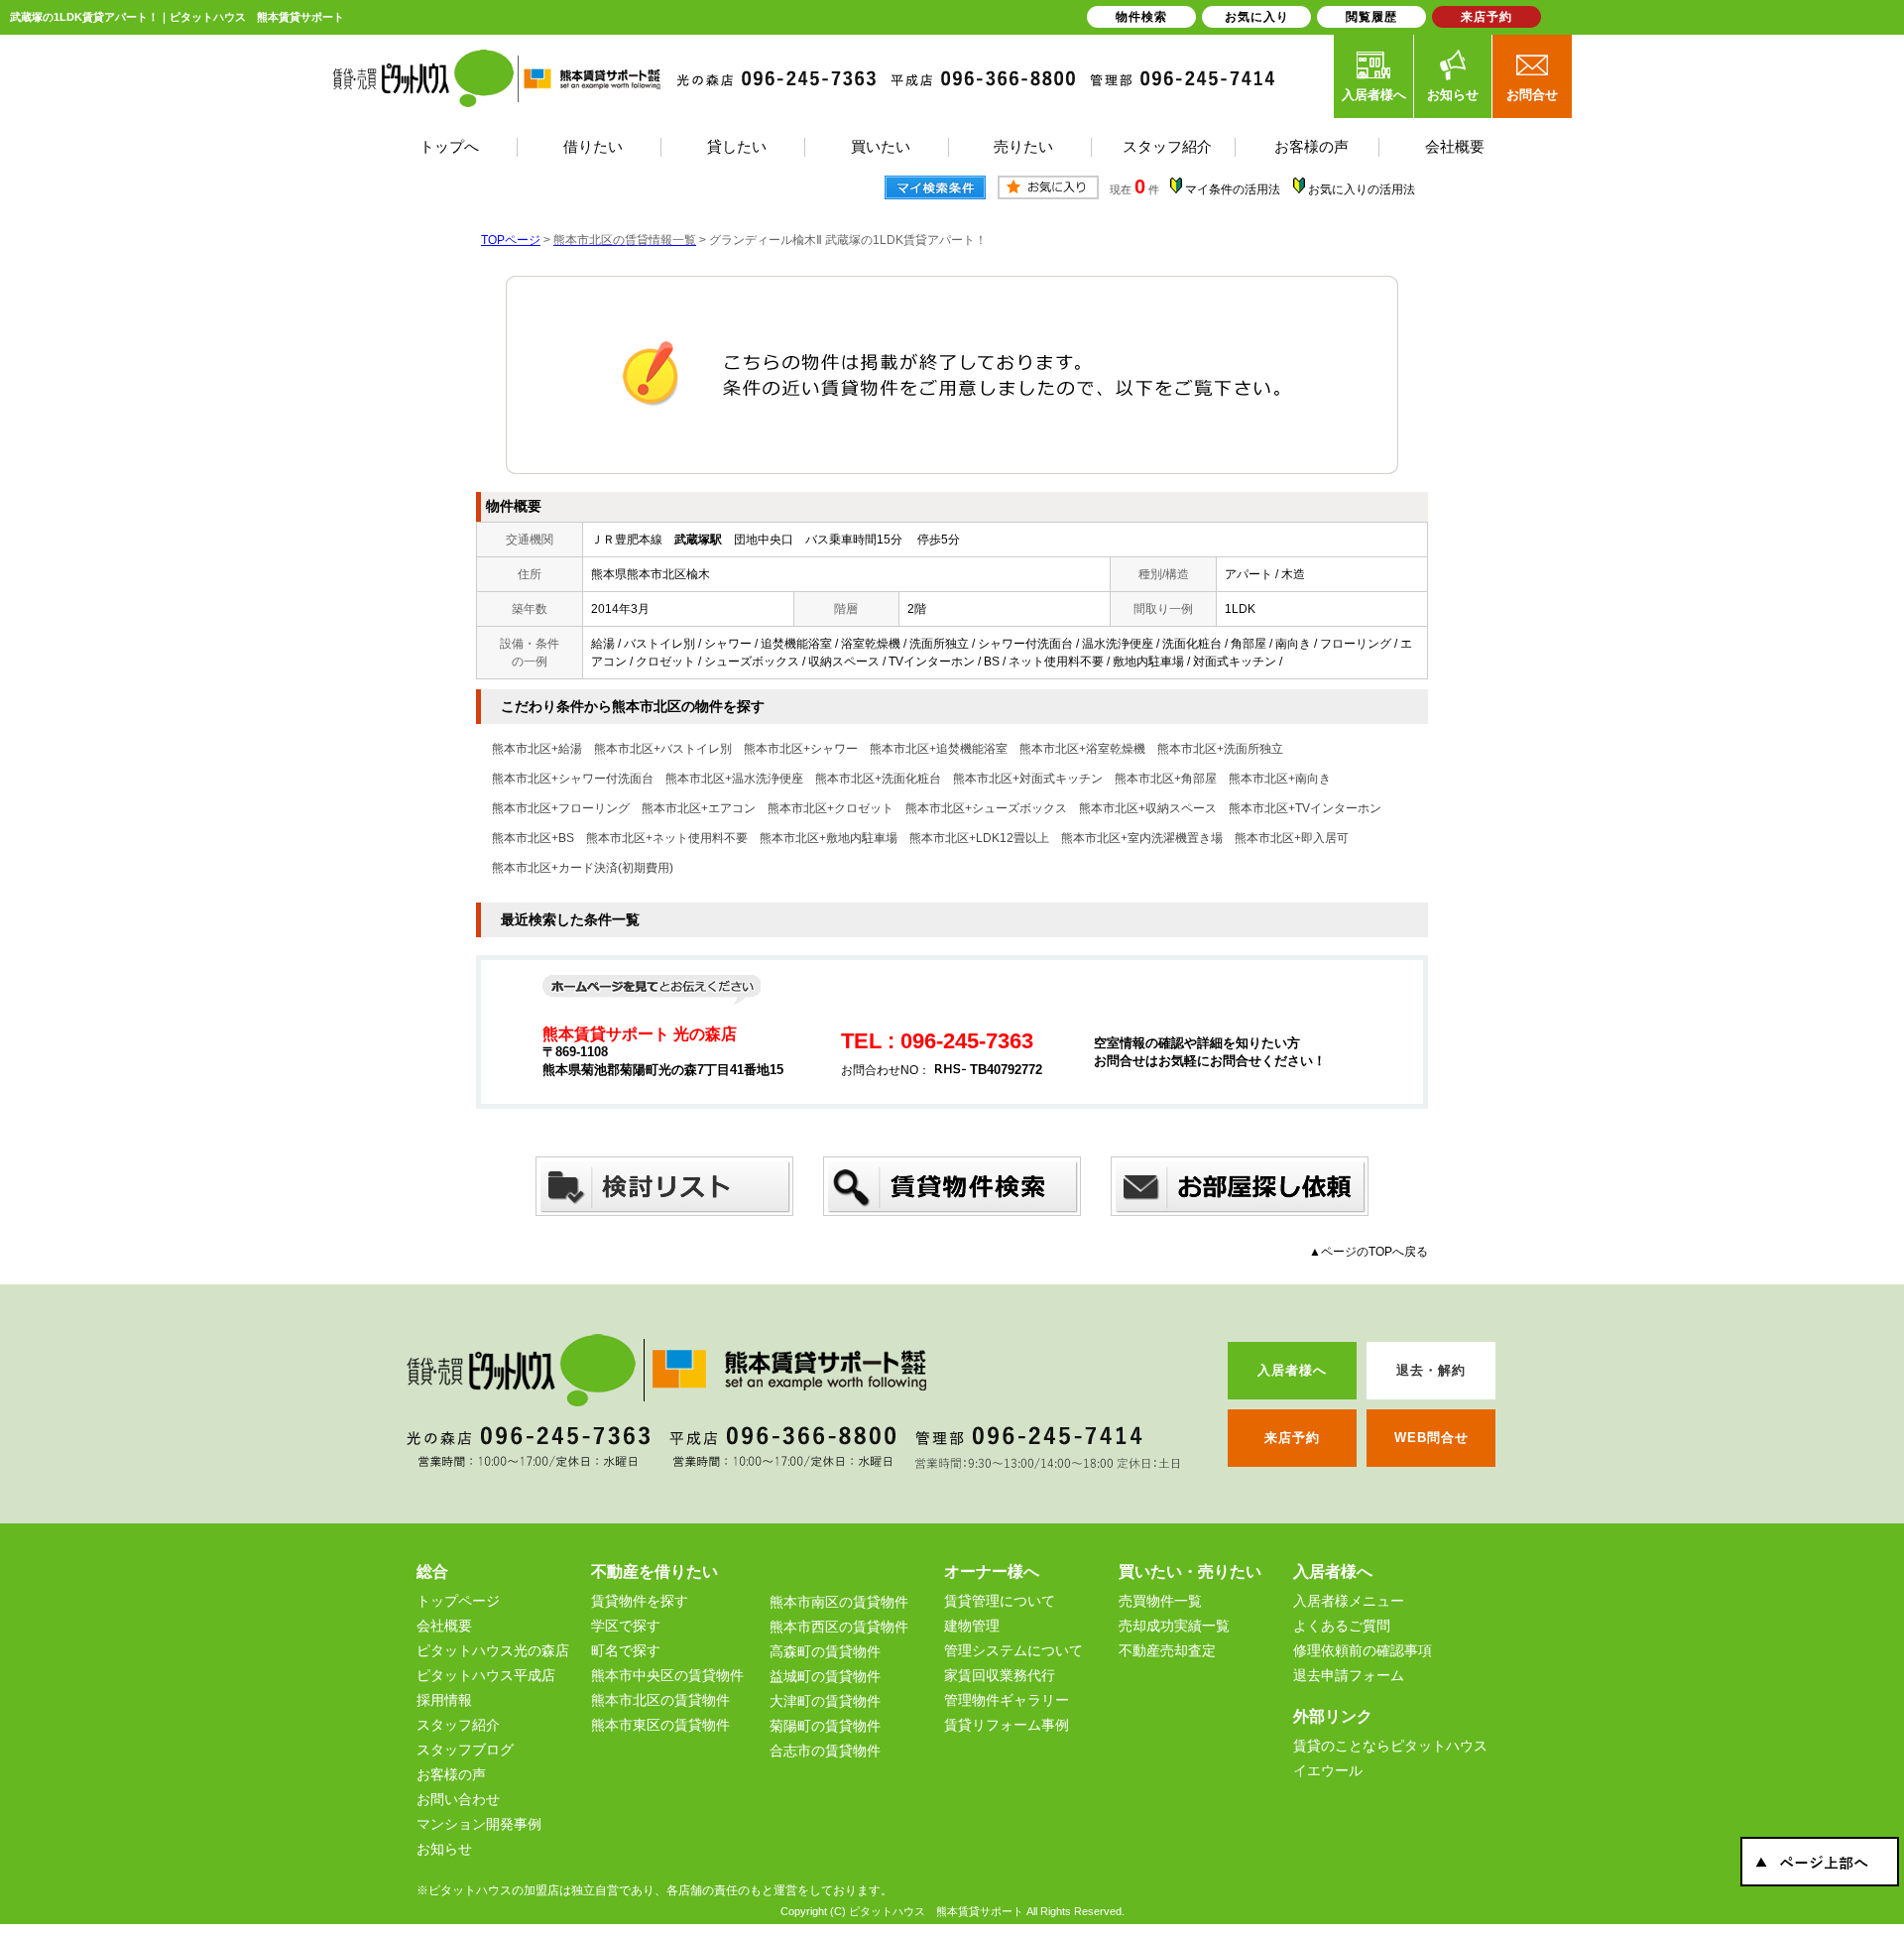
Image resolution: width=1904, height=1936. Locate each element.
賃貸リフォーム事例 (1007, 1725)
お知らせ (1453, 95)
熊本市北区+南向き (1280, 779)
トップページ (458, 1601)
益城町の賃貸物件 (825, 1676)
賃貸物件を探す (640, 1601)
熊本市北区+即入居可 (1292, 838)
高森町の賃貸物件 (825, 1651)
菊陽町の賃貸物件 (825, 1726)
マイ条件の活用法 (1233, 189)
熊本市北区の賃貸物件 (660, 1700)
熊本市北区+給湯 (537, 749)
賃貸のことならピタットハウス (1390, 1746)
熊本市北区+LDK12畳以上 (979, 838)
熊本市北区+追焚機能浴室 (939, 749)
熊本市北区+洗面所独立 (1220, 749)
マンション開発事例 (479, 1824)
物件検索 (1141, 17)
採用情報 (444, 1700)
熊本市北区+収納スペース (1148, 808)
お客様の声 (451, 1774)
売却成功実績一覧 (1174, 1626)
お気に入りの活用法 (1362, 189)
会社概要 (444, 1626)
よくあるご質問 (1342, 1626)
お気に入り (1257, 17)
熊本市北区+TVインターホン (1305, 808)
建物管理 (972, 1626)
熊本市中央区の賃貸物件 (667, 1675)
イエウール (1328, 1770)
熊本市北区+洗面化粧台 (878, 779)
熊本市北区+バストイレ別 (663, 749)
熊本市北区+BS (533, 838)
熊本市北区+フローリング (561, 808)
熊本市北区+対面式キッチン (1028, 779)
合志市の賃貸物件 (825, 1751)
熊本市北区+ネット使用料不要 (667, 838)
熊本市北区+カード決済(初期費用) (583, 868)
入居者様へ (1374, 95)
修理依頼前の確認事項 (1363, 1650)
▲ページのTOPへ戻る (1368, 1252)
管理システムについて (1013, 1650)
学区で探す (626, 1626)
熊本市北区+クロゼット (831, 808)
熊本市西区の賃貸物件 (839, 1627)
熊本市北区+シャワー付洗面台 (573, 779)
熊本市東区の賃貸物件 (660, 1725)
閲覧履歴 (1371, 17)
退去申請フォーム (1349, 1675)
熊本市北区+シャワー (801, 749)
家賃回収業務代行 (1000, 1675)
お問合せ (1532, 95)
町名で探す (626, 1650)
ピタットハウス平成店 (486, 1675)
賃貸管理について (1000, 1601)
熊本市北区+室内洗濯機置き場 (1142, 838)
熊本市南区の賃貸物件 (839, 1602)
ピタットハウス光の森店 (493, 1650)
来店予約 (1487, 17)
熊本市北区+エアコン (699, 808)
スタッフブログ (465, 1750)
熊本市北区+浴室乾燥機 (1082, 749)
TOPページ (511, 240)
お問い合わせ (458, 1799)
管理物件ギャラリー (1007, 1700)
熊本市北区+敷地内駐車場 (829, 838)
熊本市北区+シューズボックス (986, 808)
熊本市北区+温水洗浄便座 (734, 779)
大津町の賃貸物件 (825, 1701)
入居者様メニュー (1349, 1601)
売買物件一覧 (1160, 1601)
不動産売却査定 (1167, 1650)
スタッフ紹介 (458, 1725)
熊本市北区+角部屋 (1166, 779)
